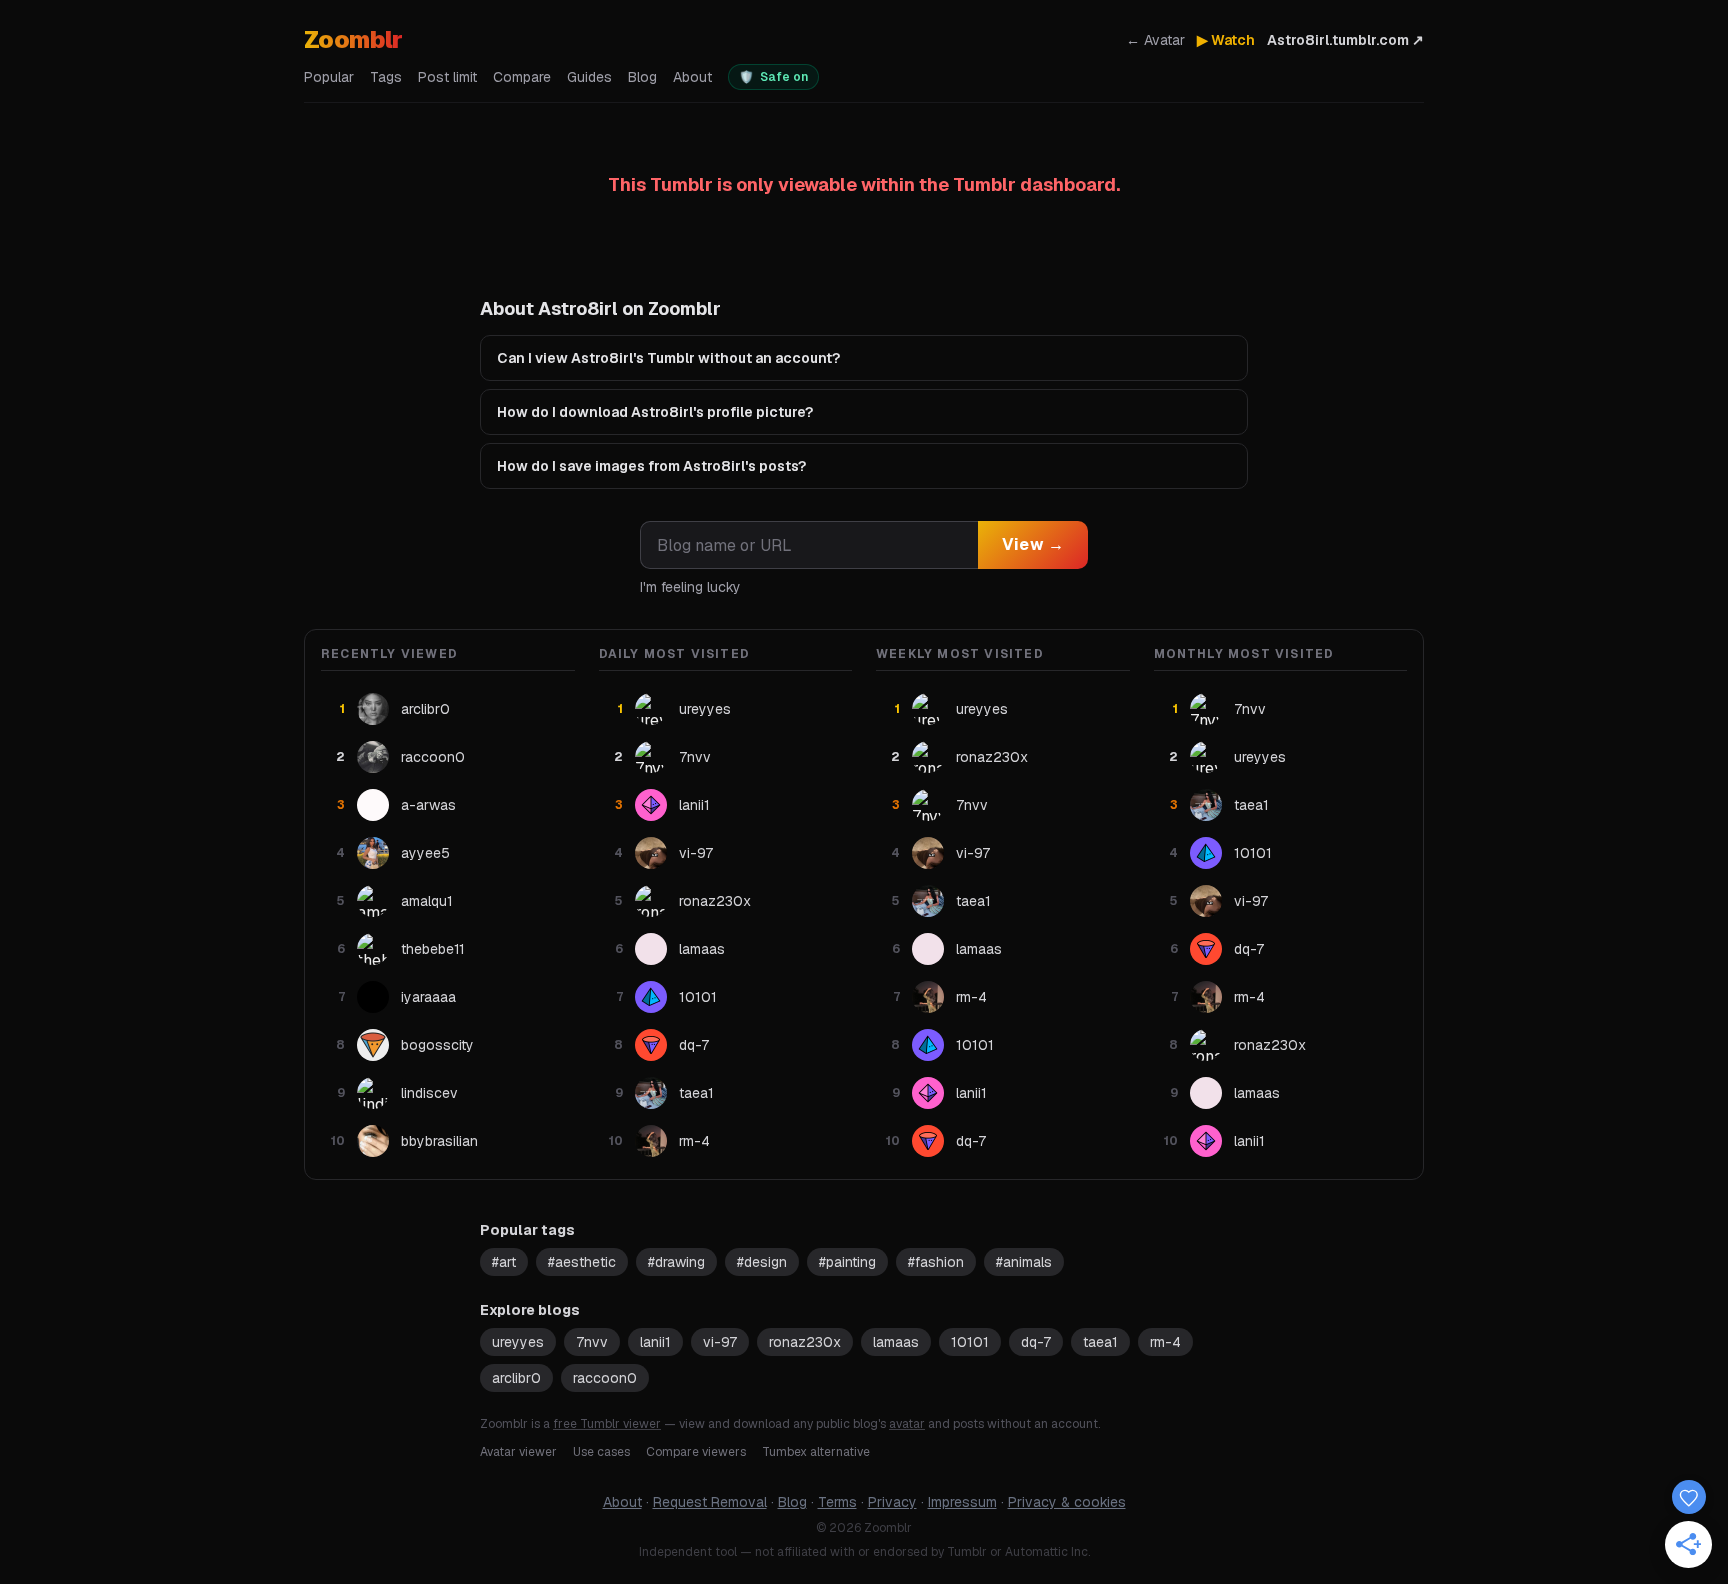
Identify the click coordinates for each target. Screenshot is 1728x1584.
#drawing (676, 1262)
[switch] (773, 77)
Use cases (601, 1452)
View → (1033, 544)
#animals (1024, 1262)
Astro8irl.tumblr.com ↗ (1345, 40)
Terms (837, 1502)
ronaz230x (805, 1342)
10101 (970, 1342)
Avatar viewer (518, 1452)
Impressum (962, 1502)
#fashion (936, 1262)
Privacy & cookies (1067, 1502)
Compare (522, 77)
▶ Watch (1226, 40)
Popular (329, 77)
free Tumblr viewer (607, 1424)
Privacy (892, 1502)
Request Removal (710, 1502)
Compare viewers (696, 1452)
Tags (386, 77)
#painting (847, 1262)
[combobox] (809, 545)
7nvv (592, 1342)
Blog (642, 77)
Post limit (447, 77)
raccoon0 (605, 1378)
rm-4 (1165, 1342)
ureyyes (518, 1342)
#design (762, 1262)
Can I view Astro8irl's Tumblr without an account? (668, 358)
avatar (907, 1424)
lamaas (896, 1342)
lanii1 (655, 1342)
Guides (589, 77)
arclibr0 (516, 1378)
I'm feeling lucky (690, 587)
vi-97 (720, 1342)
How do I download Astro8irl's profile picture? (655, 412)
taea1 (1100, 1342)
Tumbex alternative (816, 1452)
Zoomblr (353, 39)
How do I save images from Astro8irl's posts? (651, 466)
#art (504, 1262)
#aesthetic (582, 1262)
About (692, 77)
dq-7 (1036, 1342)
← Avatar (1155, 40)
